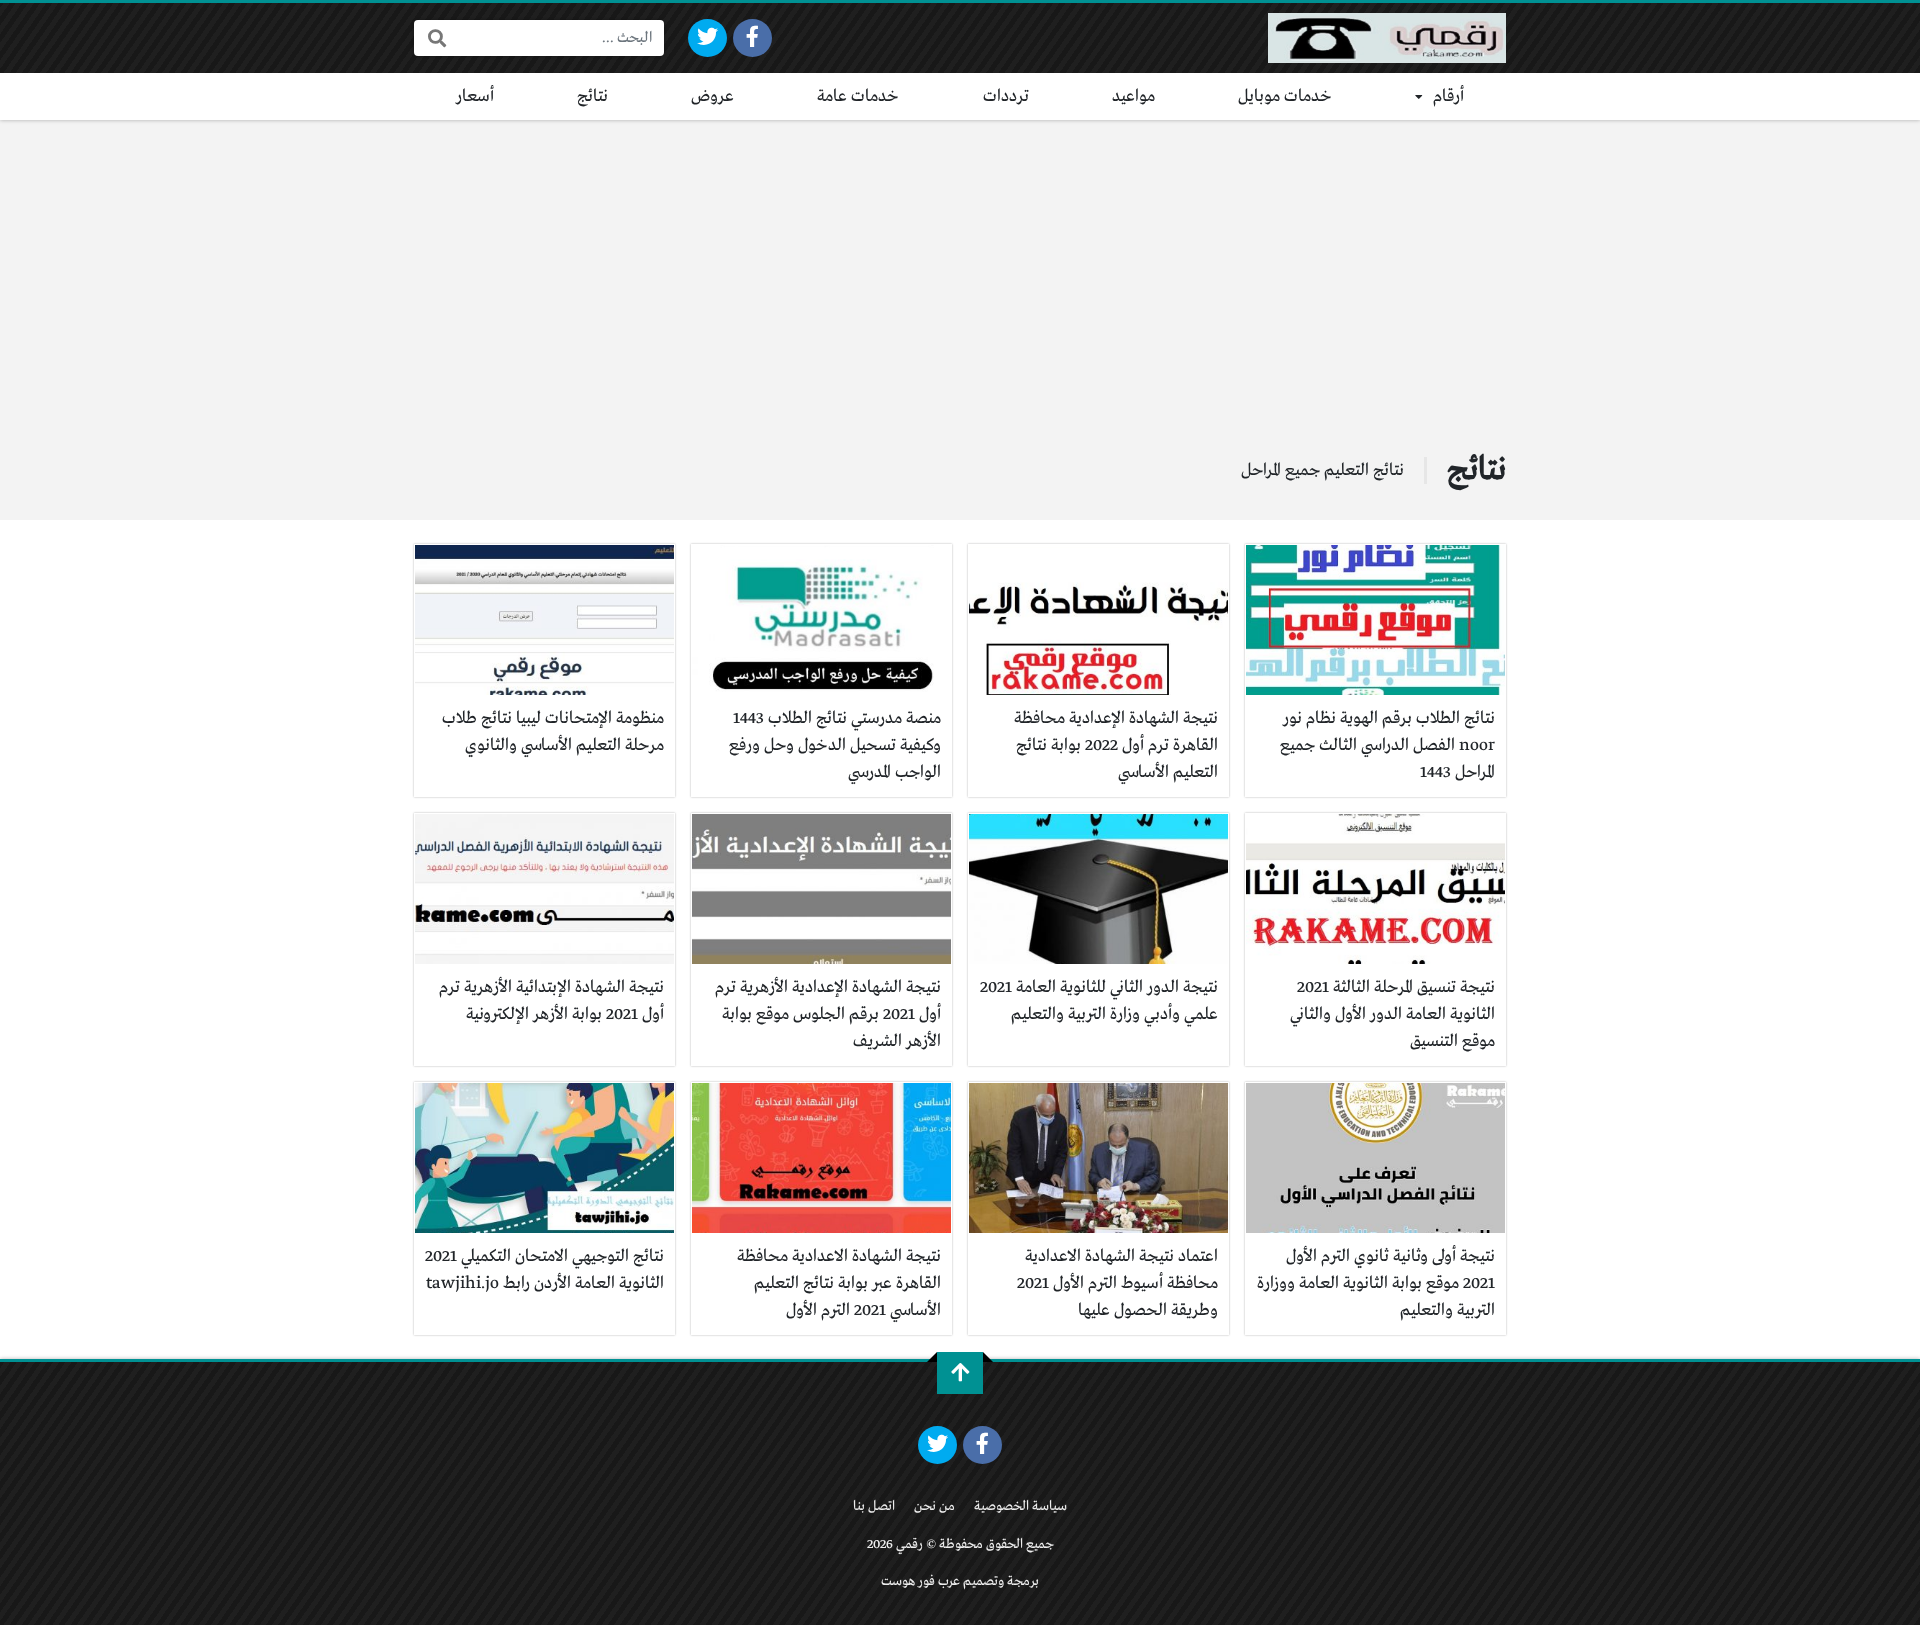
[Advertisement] (960, 270)
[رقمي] (1387, 38)
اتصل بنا (874, 1506)
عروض (712, 96)
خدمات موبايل (1285, 96)
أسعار (475, 96)
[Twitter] (707, 38)
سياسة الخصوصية (1020, 1506)
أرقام (1448, 96)
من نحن (934, 1506)
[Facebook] (752, 38)
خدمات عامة (858, 96)
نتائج (592, 96)
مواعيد (1133, 96)
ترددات (1006, 96)
